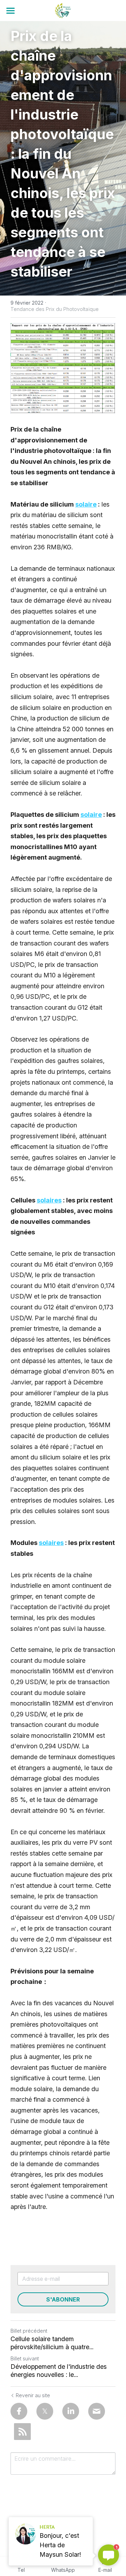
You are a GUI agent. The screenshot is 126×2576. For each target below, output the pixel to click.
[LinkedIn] (71, 2411)
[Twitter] (45, 2411)
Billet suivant (25, 2358)
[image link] (63, 10)
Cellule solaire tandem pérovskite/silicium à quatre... (52, 2343)
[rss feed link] (22, 2432)
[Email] (97, 2411)
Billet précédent (29, 2331)
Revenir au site (33, 2395)
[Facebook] (19, 2411)
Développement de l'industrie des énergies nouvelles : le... (59, 2371)
